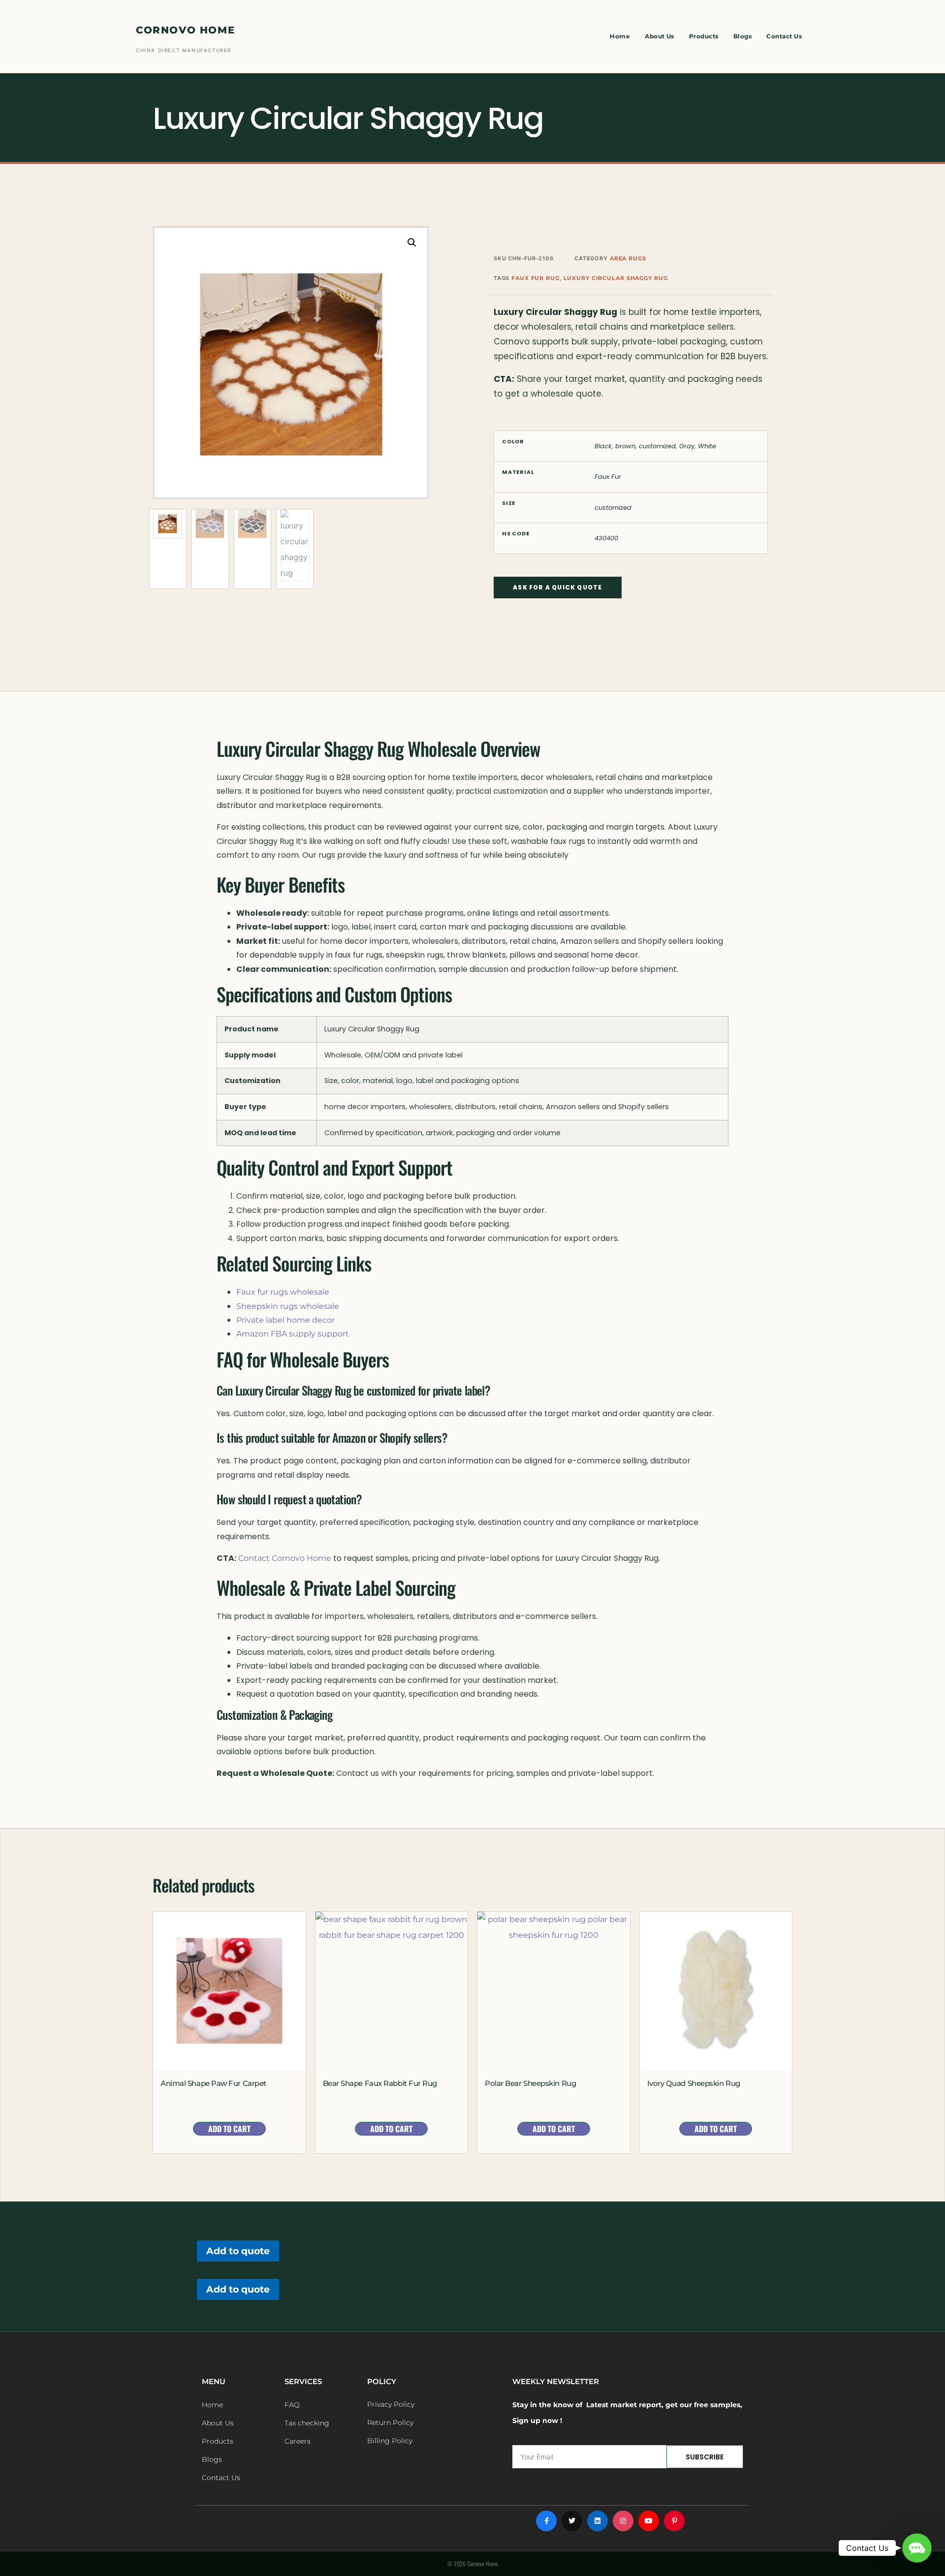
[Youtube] (649, 2521)
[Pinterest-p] (674, 2521)
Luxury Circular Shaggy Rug (616, 278)
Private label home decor (285, 1320)
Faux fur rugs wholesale (283, 1292)
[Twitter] (572, 2521)
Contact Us (784, 36)
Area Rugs (628, 258)
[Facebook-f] (546, 2521)
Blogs (742, 36)
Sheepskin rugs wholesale (288, 1306)
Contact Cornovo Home (285, 1558)
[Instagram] (623, 2521)
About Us (660, 36)
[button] (412, 243)
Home (620, 36)
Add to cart (229, 2129)
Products (704, 36)
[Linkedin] (598, 2521)
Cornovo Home (185, 30)
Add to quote (238, 2251)
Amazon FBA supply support (293, 1334)
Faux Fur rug (535, 278)
